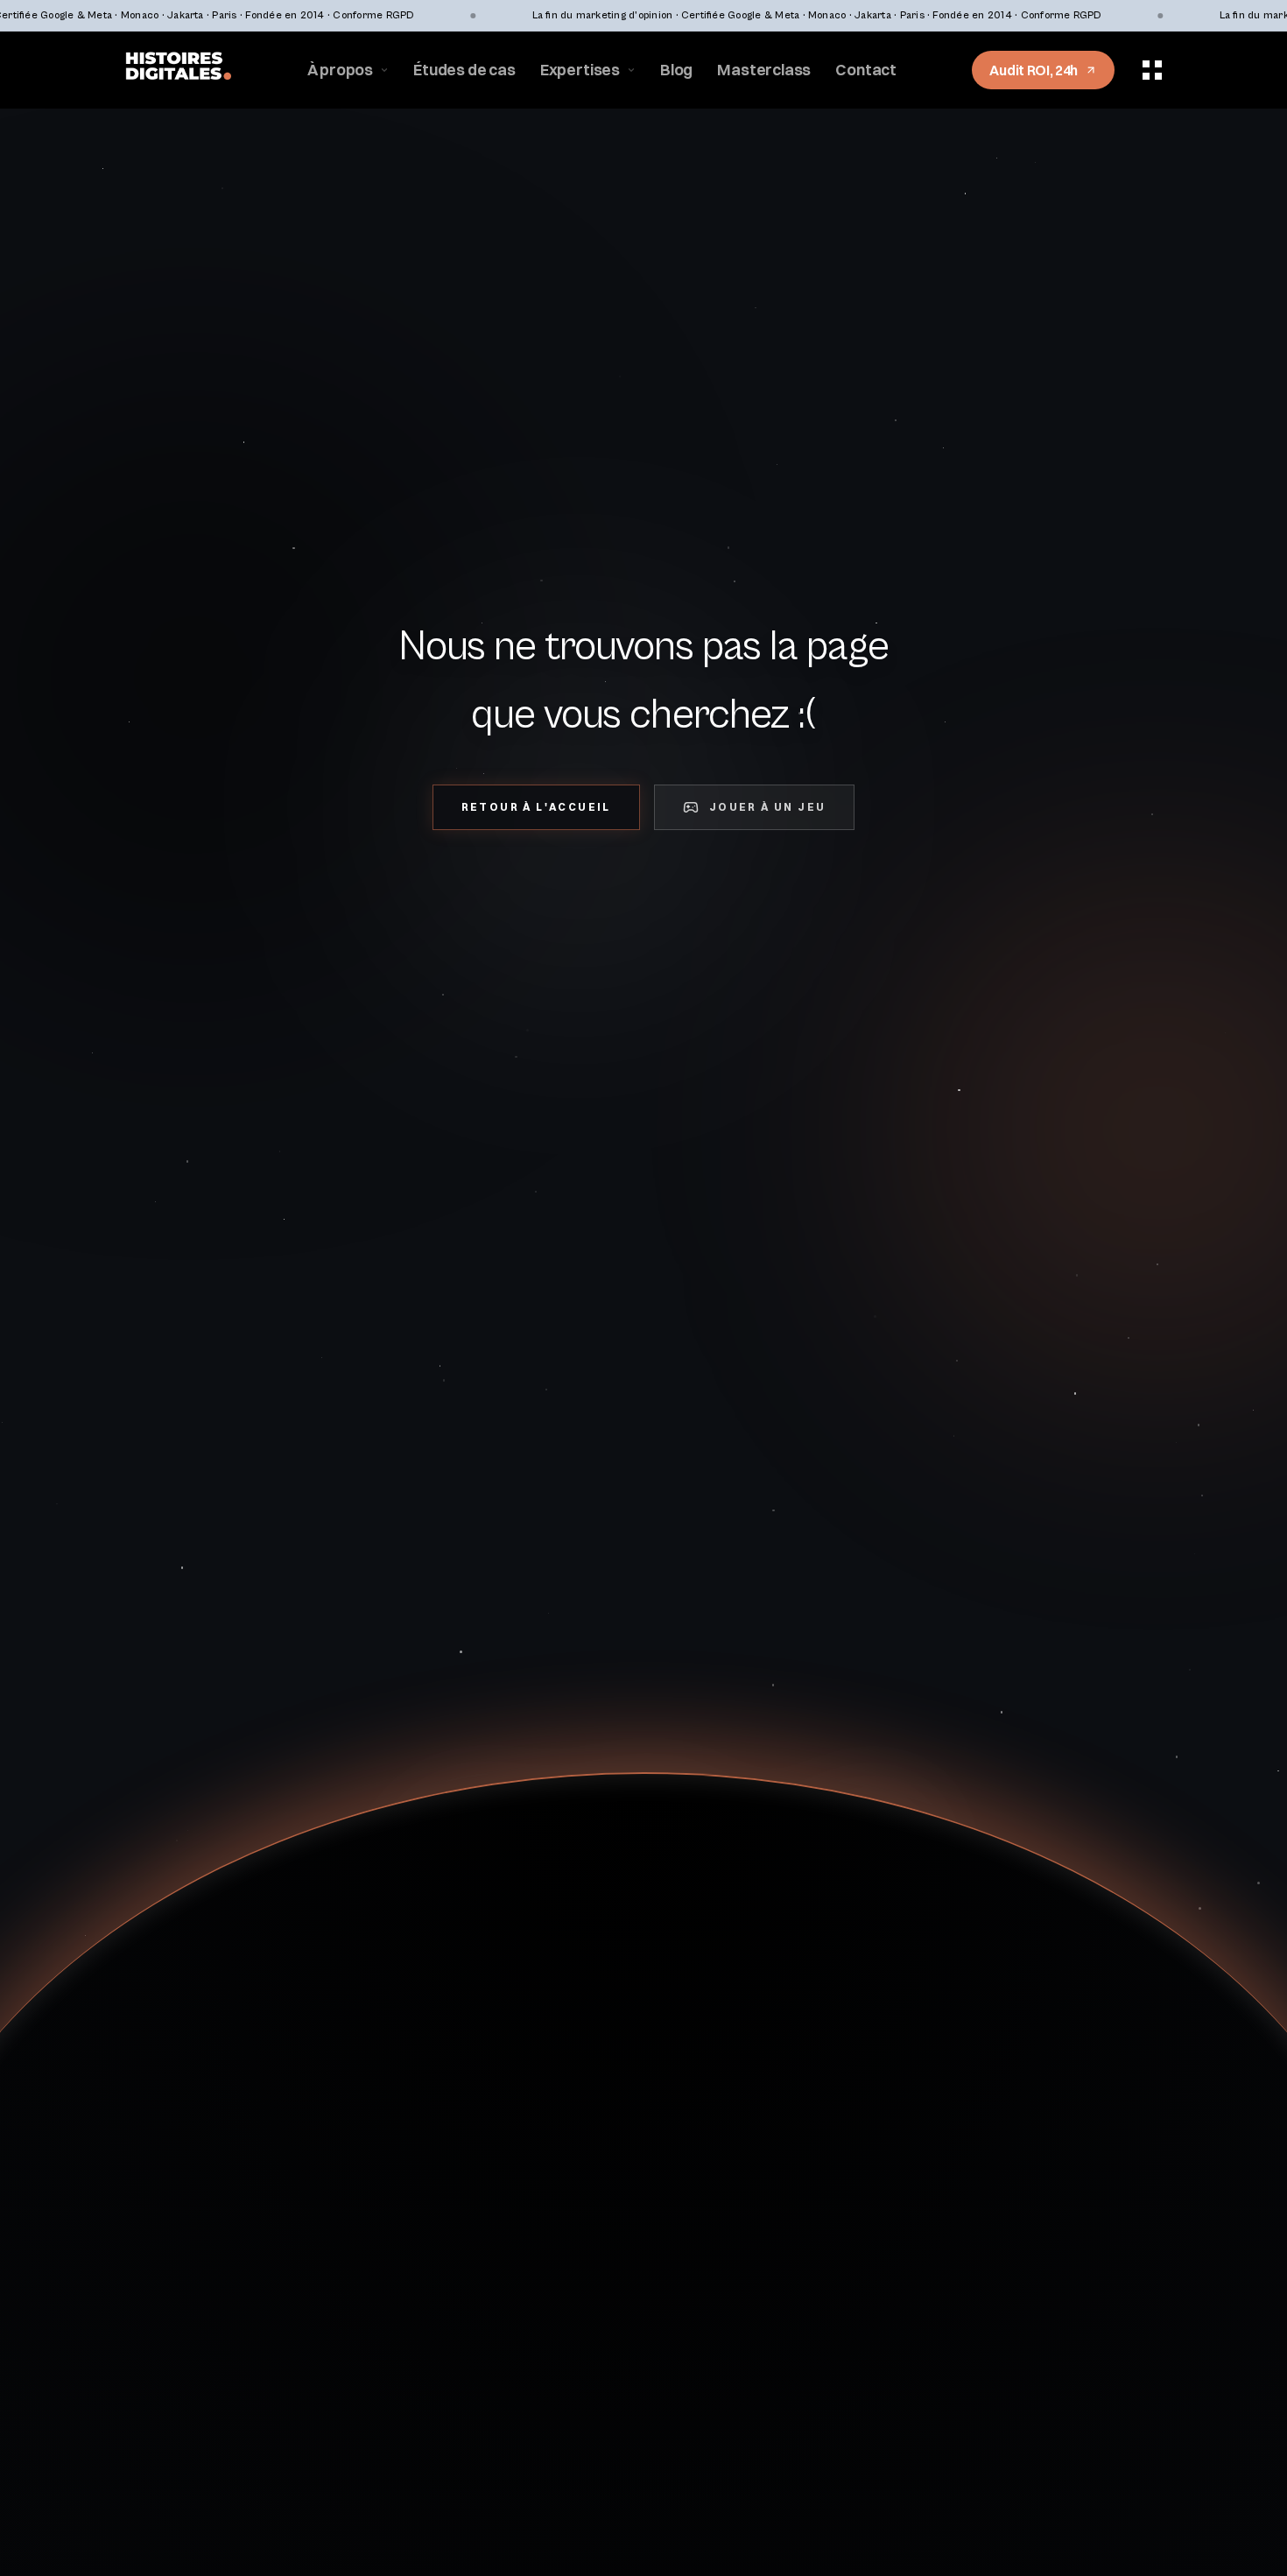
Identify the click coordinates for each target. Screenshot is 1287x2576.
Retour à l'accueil (536, 807)
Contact (866, 70)
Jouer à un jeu (768, 807)
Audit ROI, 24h (1034, 70)
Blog (676, 70)
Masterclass (764, 70)
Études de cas (464, 70)
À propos (341, 70)
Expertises (580, 70)
